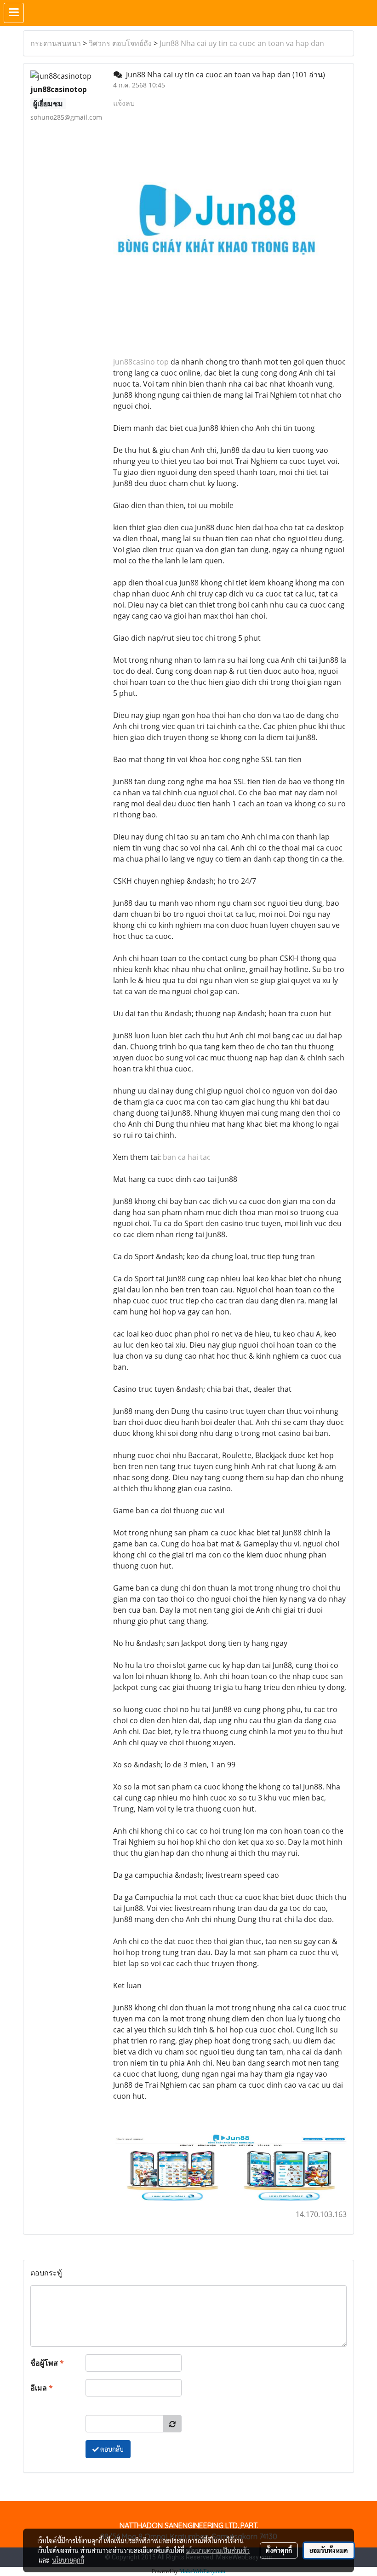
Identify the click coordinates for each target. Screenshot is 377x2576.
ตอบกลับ (111, 2449)
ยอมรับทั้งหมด (329, 2550)
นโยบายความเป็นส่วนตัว (218, 2550)
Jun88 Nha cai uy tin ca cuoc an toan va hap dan (242, 43)
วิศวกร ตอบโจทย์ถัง (120, 43)
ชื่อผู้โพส (47, 2363)
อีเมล (42, 2388)
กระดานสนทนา (56, 43)
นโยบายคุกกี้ (68, 2560)
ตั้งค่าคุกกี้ (279, 2550)
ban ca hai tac (187, 1157)
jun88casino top (141, 362)
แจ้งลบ (124, 103)
